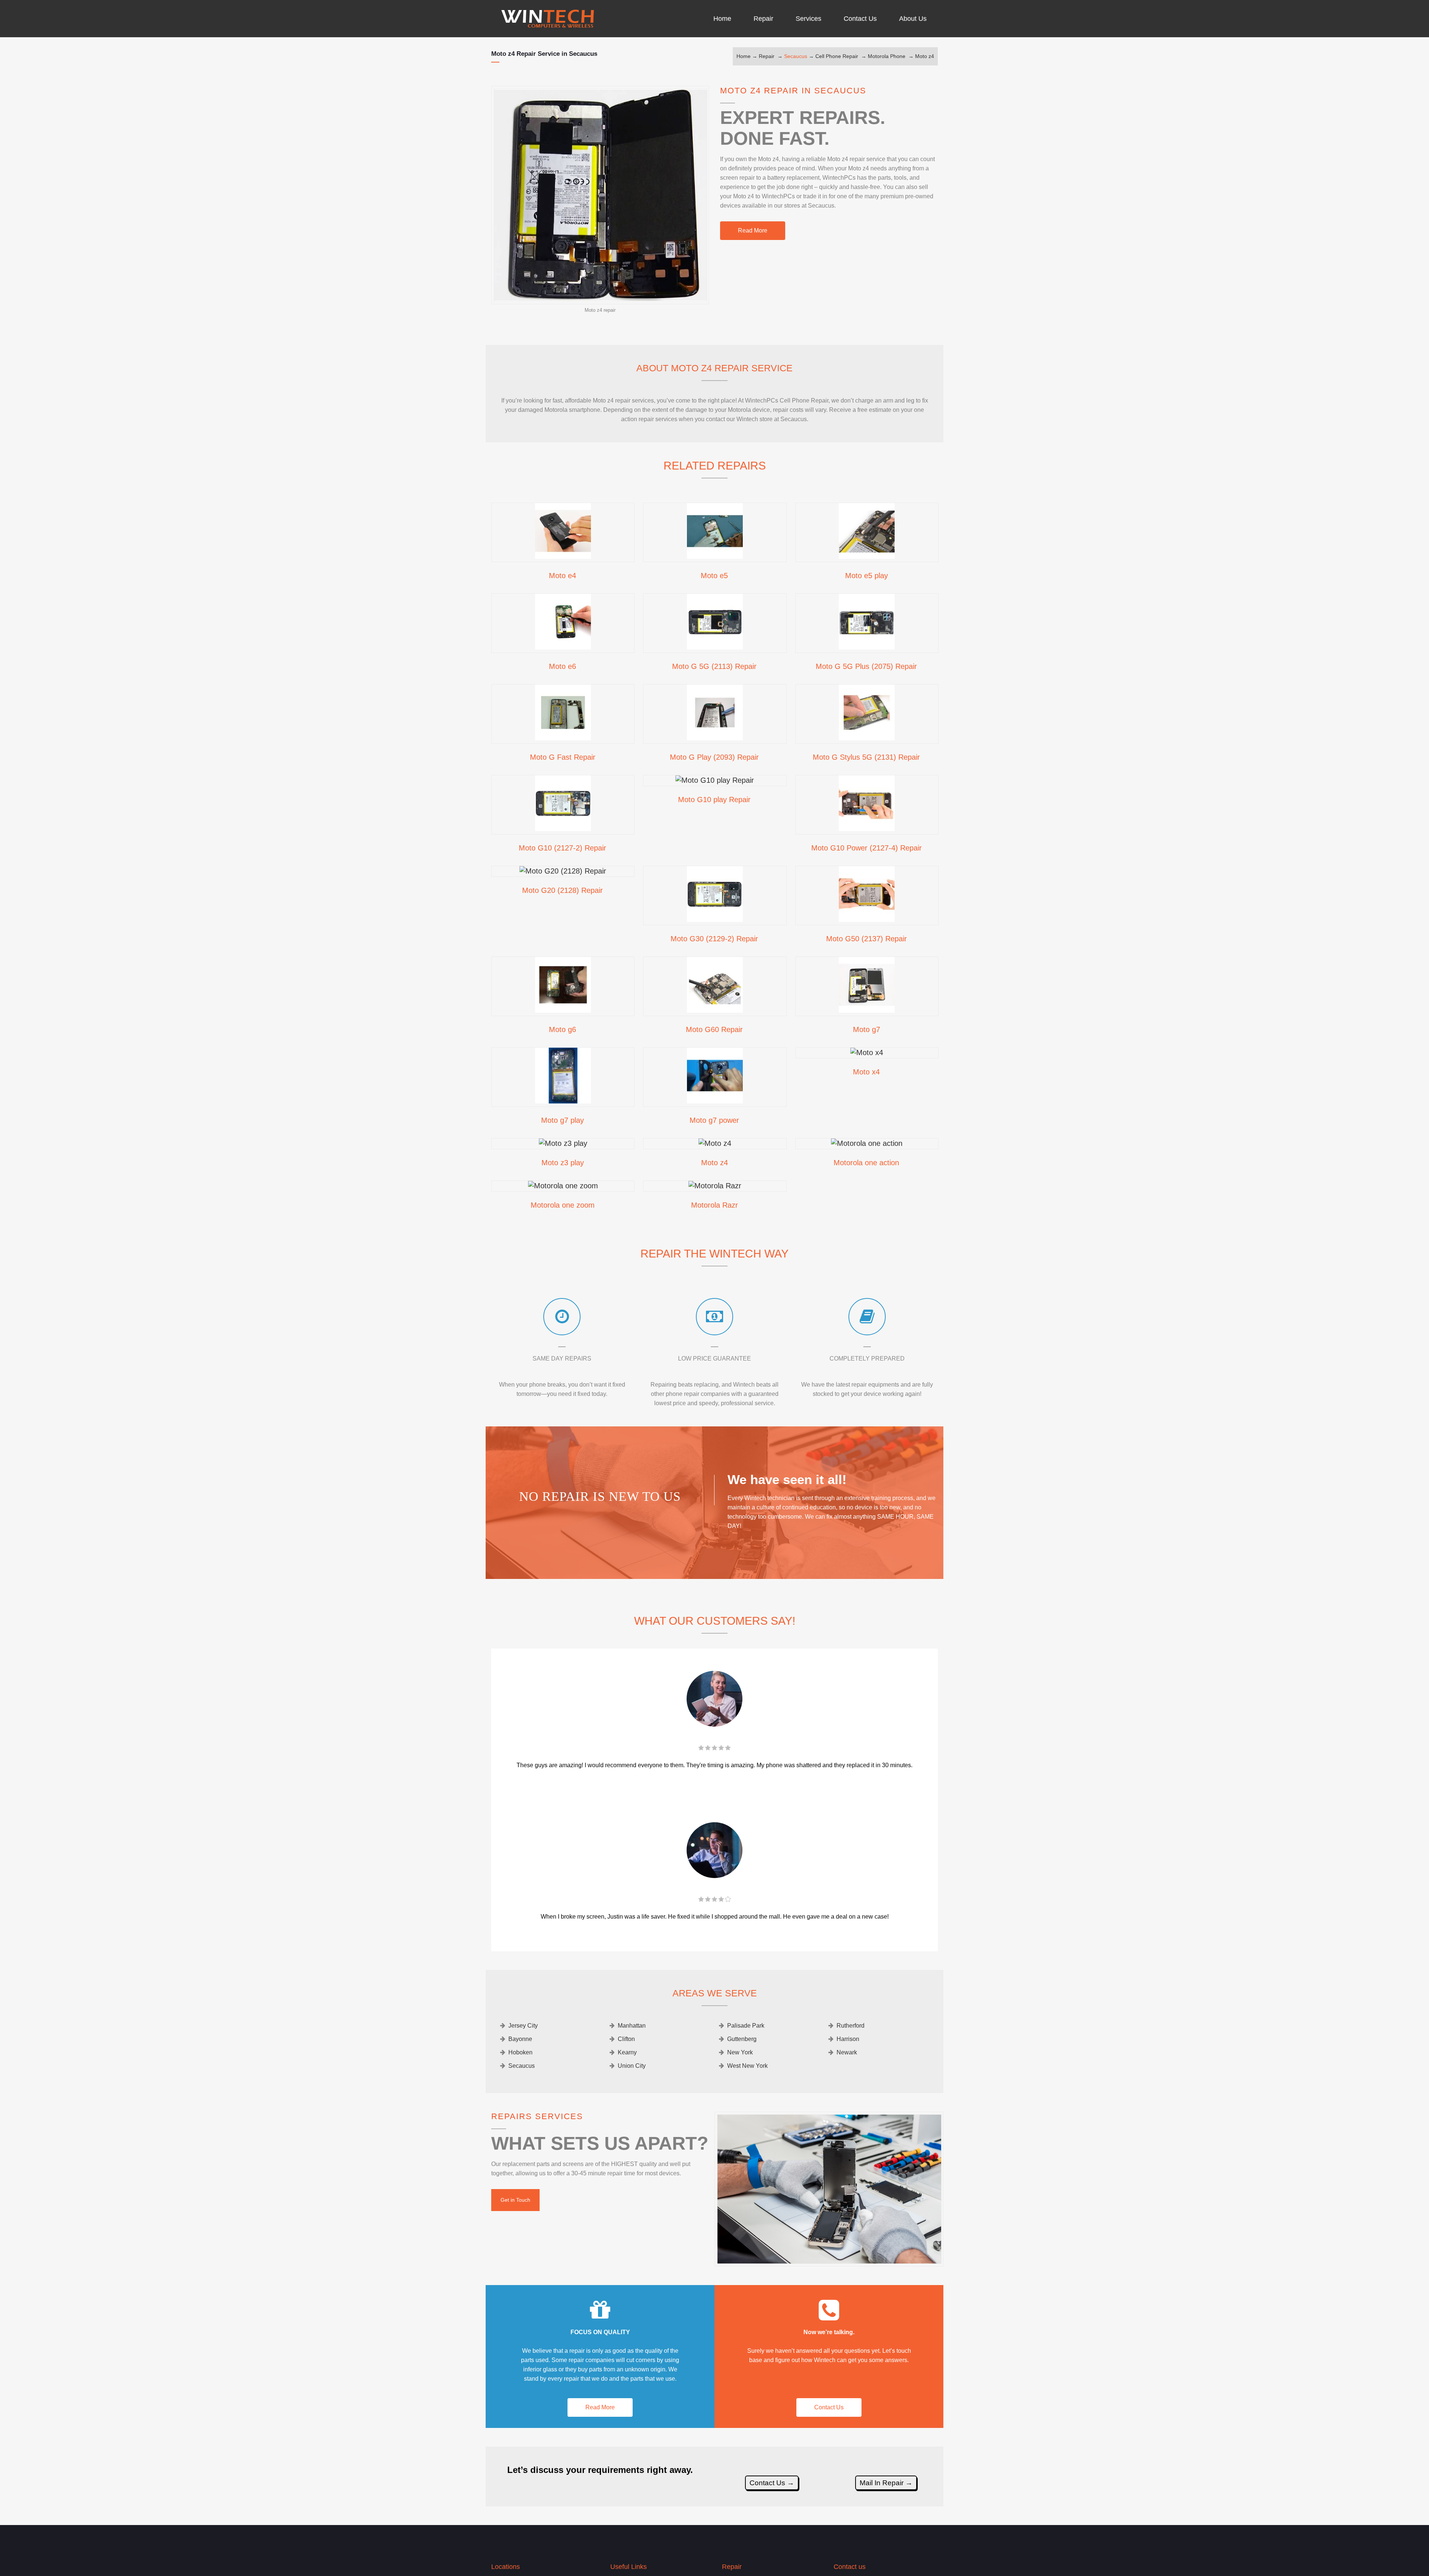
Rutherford (851, 2026)
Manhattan (632, 2026)
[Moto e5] (715, 556)
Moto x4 (866, 1072)
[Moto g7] (867, 1010)
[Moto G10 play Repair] (715, 780)
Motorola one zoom (563, 1205)
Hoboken (520, 2052)
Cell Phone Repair (837, 56)
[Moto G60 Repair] (715, 1010)
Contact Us (829, 2407)
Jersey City (523, 2026)
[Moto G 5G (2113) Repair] (715, 647)
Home (744, 56)
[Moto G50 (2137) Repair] (867, 919)
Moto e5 (714, 576)
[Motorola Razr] (715, 1186)
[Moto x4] (867, 1052)
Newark (847, 2052)
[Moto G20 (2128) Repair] (563, 871)
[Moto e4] (563, 556)
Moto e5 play (867, 576)
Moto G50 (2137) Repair (867, 939)
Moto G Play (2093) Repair (714, 757)
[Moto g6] (563, 1010)
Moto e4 (562, 576)
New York (740, 2052)
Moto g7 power (714, 1120)
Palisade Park (746, 2026)
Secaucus (796, 56)
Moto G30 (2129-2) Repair (714, 939)
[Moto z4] (715, 1143)
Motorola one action (866, 1163)
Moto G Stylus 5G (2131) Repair (866, 757)
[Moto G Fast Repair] (563, 738)
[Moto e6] (563, 647)
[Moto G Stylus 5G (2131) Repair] (867, 738)
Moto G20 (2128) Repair (562, 890)
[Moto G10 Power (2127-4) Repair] (867, 829)
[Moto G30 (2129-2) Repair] (715, 919)
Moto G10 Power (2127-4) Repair (867, 848)
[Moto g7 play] (563, 1101)
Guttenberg (742, 2039)
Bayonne (520, 2039)
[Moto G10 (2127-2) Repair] (563, 829)
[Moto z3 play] (563, 1143)
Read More (753, 230)
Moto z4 (925, 56)
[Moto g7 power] (715, 1101)
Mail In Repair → (886, 2483)
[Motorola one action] (867, 1143)
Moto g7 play (562, 1120)
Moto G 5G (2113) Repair (714, 666)
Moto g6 (562, 1029)
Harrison (848, 2039)
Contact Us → (772, 2483)
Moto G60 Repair (714, 1029)
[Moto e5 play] (867, 556)
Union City (632, 2066)
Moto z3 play (563, 1163)
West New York (747, 2066)
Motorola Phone (887, 56)
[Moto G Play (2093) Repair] (715, 738)
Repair (767, 56)
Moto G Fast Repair (563, 757)
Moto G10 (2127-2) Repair (562, 848)
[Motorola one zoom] (563, 1186)
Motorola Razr (714, 1205)
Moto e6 (562, 666)
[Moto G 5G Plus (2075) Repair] (867, 647)
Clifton (626, 2039)
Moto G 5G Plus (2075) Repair (866, 666)
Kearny (627, 2052)
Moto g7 (867, 1029)
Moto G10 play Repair (714, 800)
